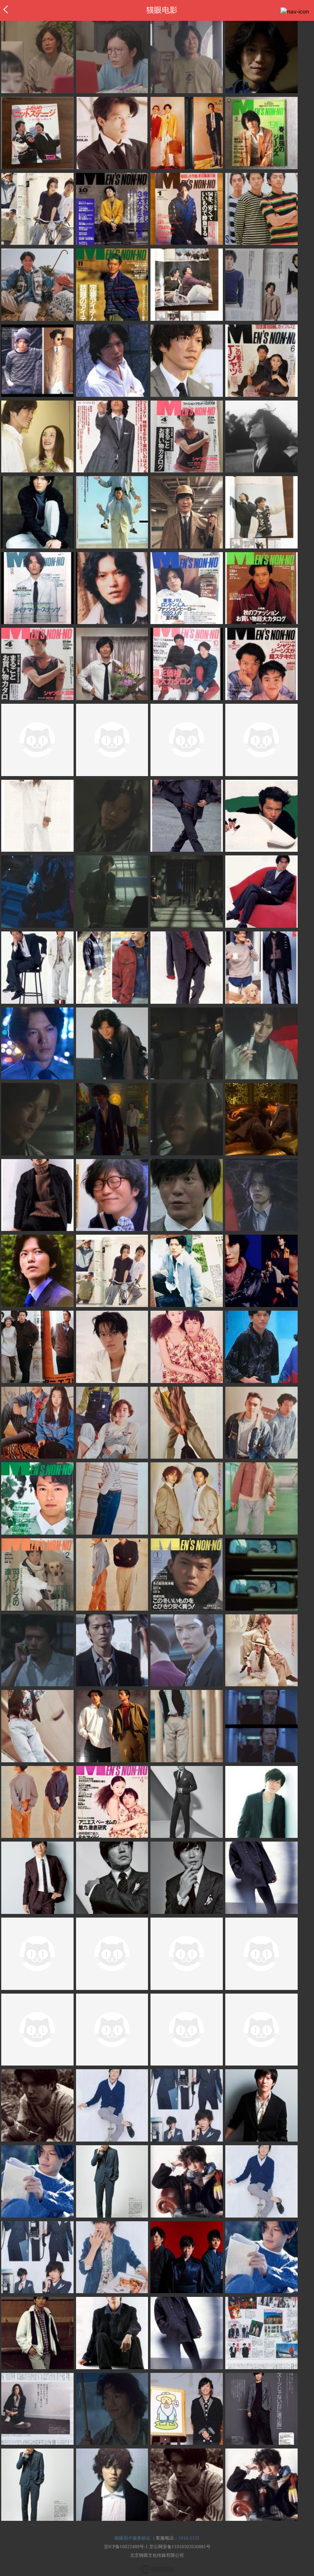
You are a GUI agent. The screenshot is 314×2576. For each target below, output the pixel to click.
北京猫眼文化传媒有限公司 (157, 2555)
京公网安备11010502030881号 (180, 2547)
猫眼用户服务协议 (132, 2538)
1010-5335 (189, 2538)
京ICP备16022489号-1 (126, 2547)
